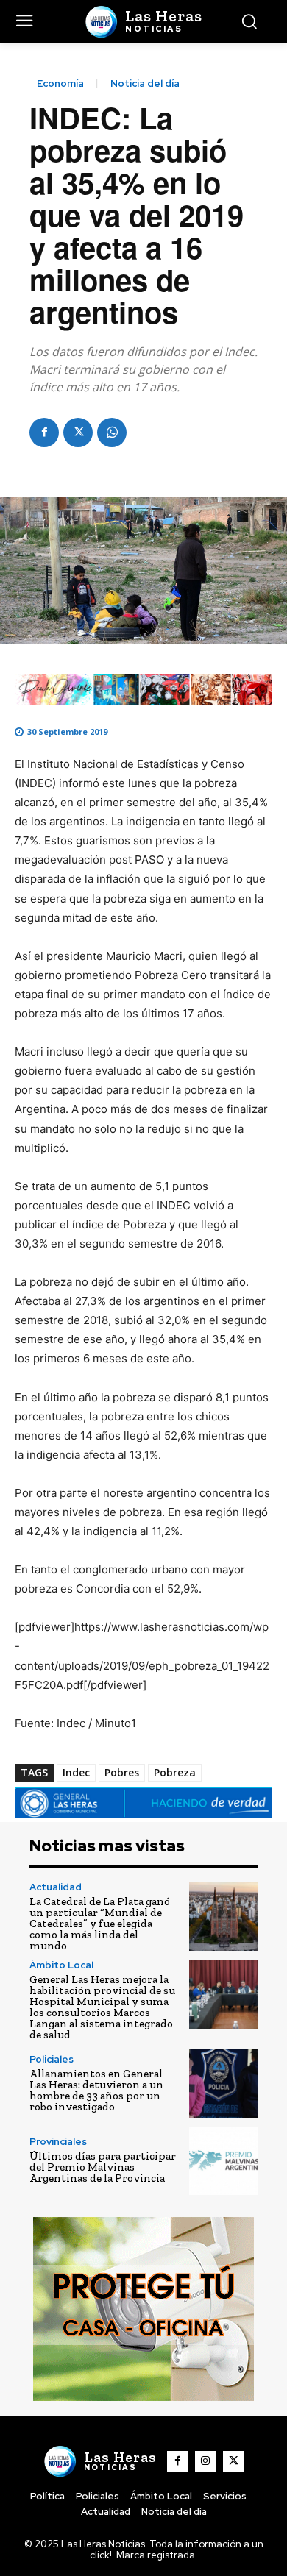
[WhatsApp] (112, 433)
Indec (76, 1772)
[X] (78, 433)
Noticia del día (145, 83)
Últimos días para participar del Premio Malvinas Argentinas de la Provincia (103, 2167)
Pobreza (175, 1772)
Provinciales (58, 2142)
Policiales (52, 2059)
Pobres (122, 1772)
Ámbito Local (61, 1965)
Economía (60, 83)
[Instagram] (205, 2461)
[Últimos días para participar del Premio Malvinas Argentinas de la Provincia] (223, 2161)
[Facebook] (44, 433)
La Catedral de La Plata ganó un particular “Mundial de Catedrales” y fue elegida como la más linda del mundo (100, 1924)
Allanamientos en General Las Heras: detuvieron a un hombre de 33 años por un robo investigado (96, 2090)
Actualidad (56, 1887)
